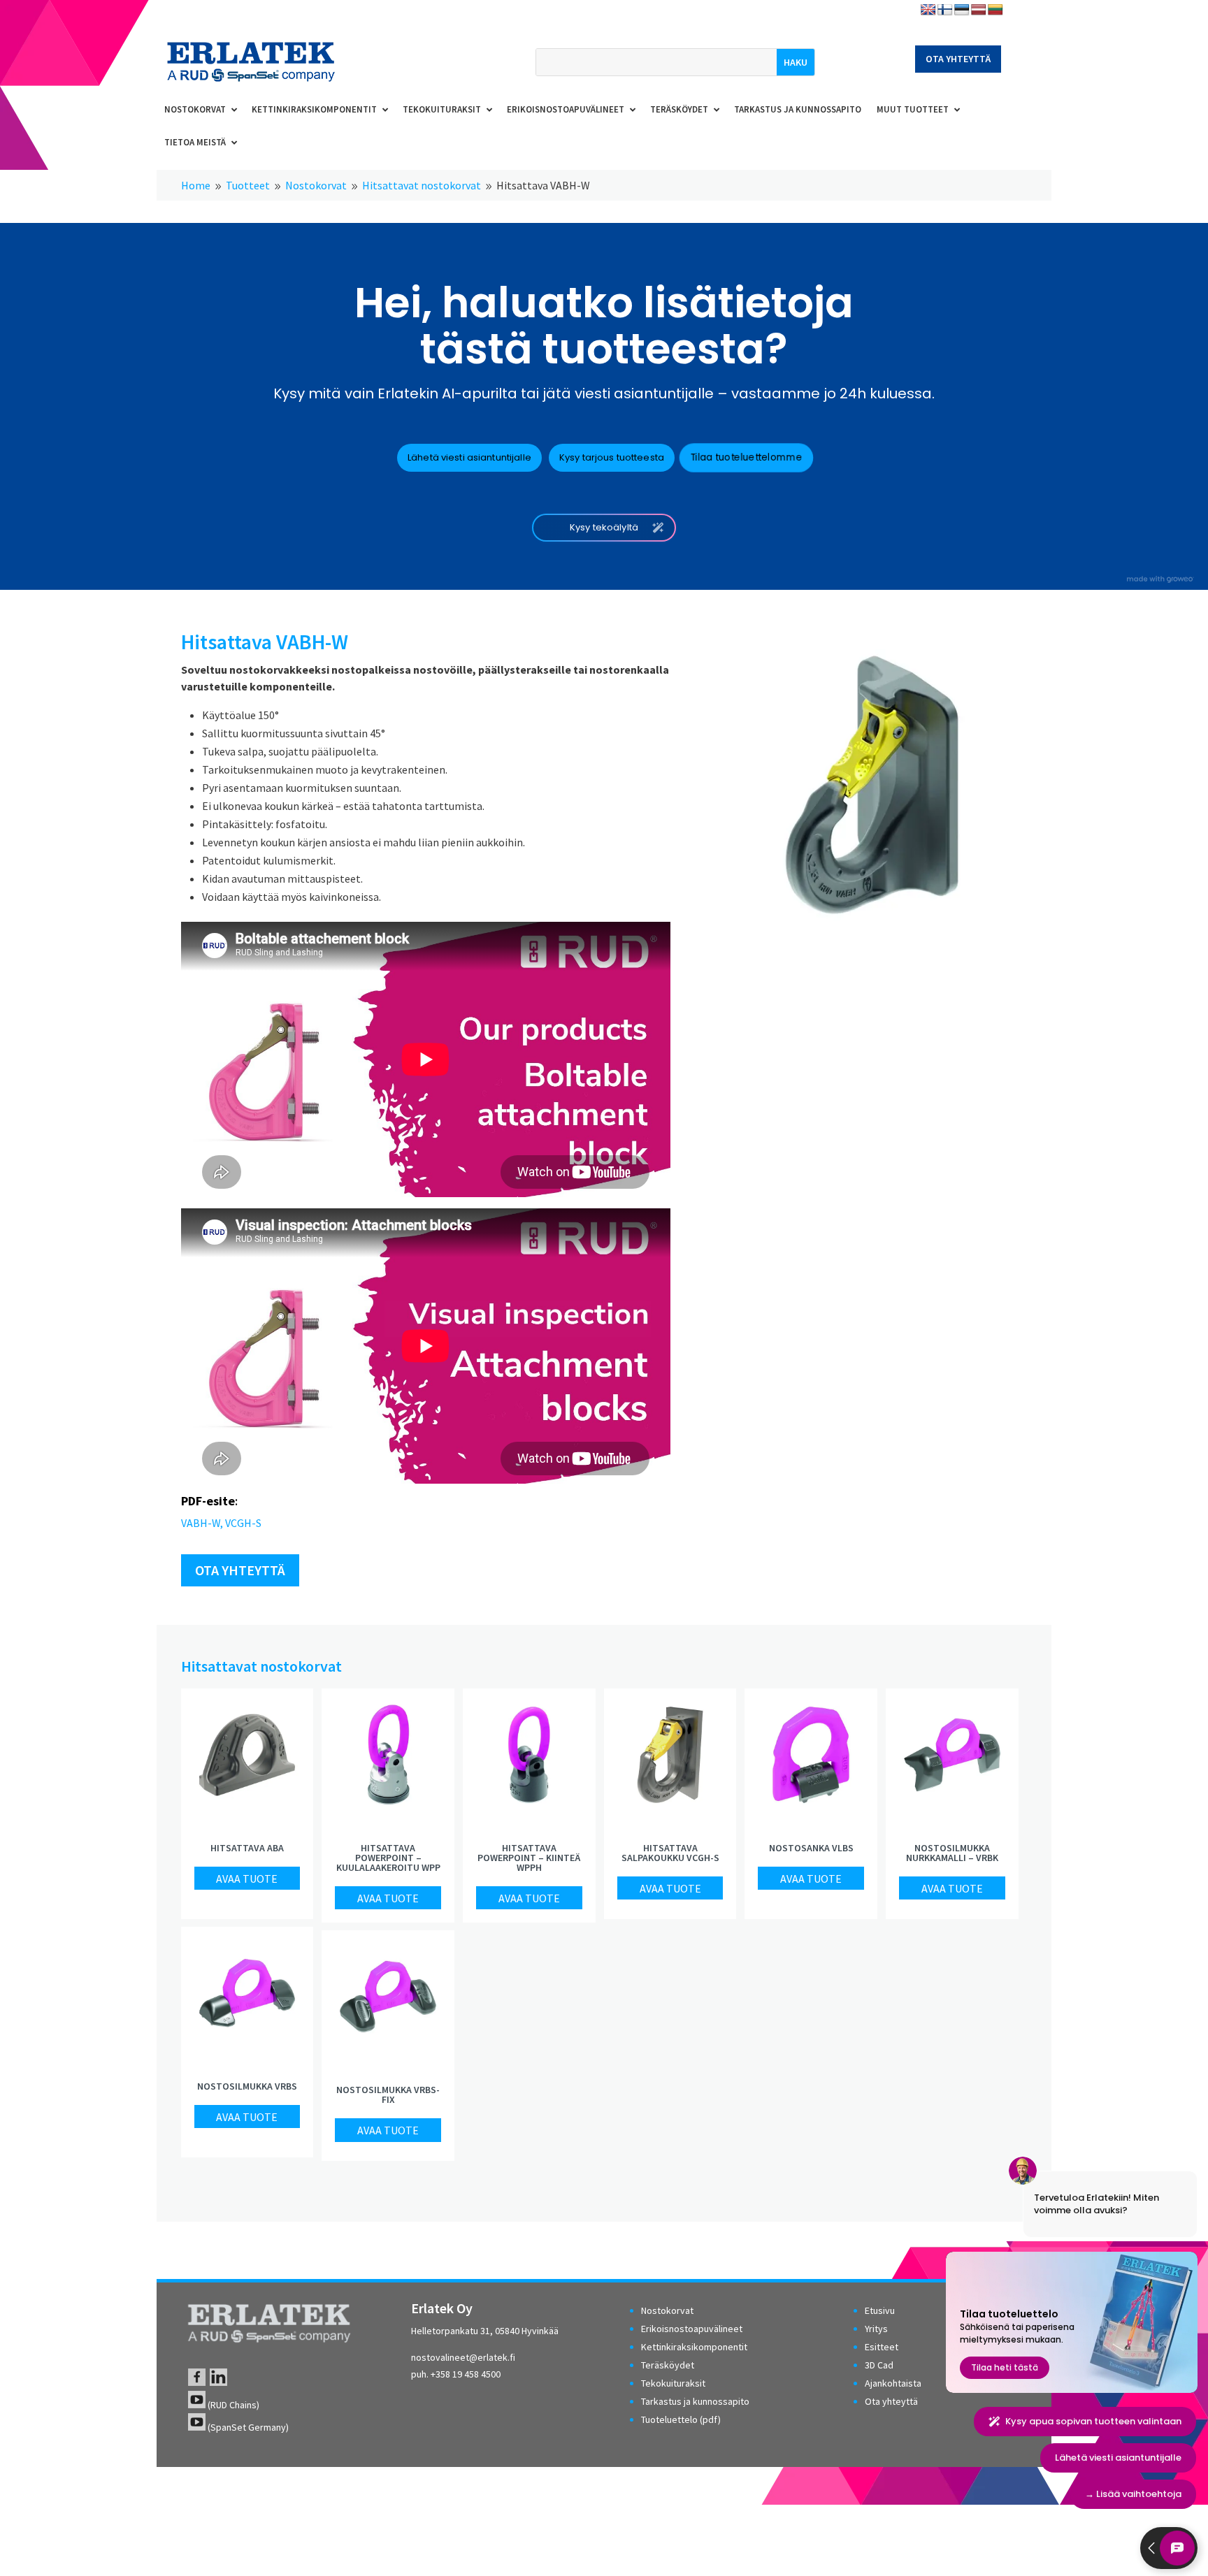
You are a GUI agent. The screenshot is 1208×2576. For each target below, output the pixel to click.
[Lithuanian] (995, 10)
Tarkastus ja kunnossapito (695, 2401)
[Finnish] (945, 10)
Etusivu (880, 2310)
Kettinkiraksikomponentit (694, 2347)
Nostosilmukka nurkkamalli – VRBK (952, 1853)
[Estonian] (962, 10)
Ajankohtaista (893, 2383)
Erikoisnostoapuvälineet (692, 2329)
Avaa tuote (247, 1879)
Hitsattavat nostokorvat (261, 1666)
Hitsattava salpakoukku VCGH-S (670, 1853)
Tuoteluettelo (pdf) (681, 2419)
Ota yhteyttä (958, 59)
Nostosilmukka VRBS (247, 2086)
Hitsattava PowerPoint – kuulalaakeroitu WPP (388, 1858)
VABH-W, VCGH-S (221, 1523)
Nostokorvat (667, 2310)
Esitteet (882, 2347)
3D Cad (879, 2365)
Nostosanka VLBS (811, 1848)
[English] (928, 10)
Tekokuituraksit (673, 2383)
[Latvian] (979, 10)
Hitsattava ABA (247, 1848)
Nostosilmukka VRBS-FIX (388, 2094)
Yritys (876, 2329)
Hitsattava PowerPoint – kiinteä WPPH (529, 1858)
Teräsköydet (668, 2365)
